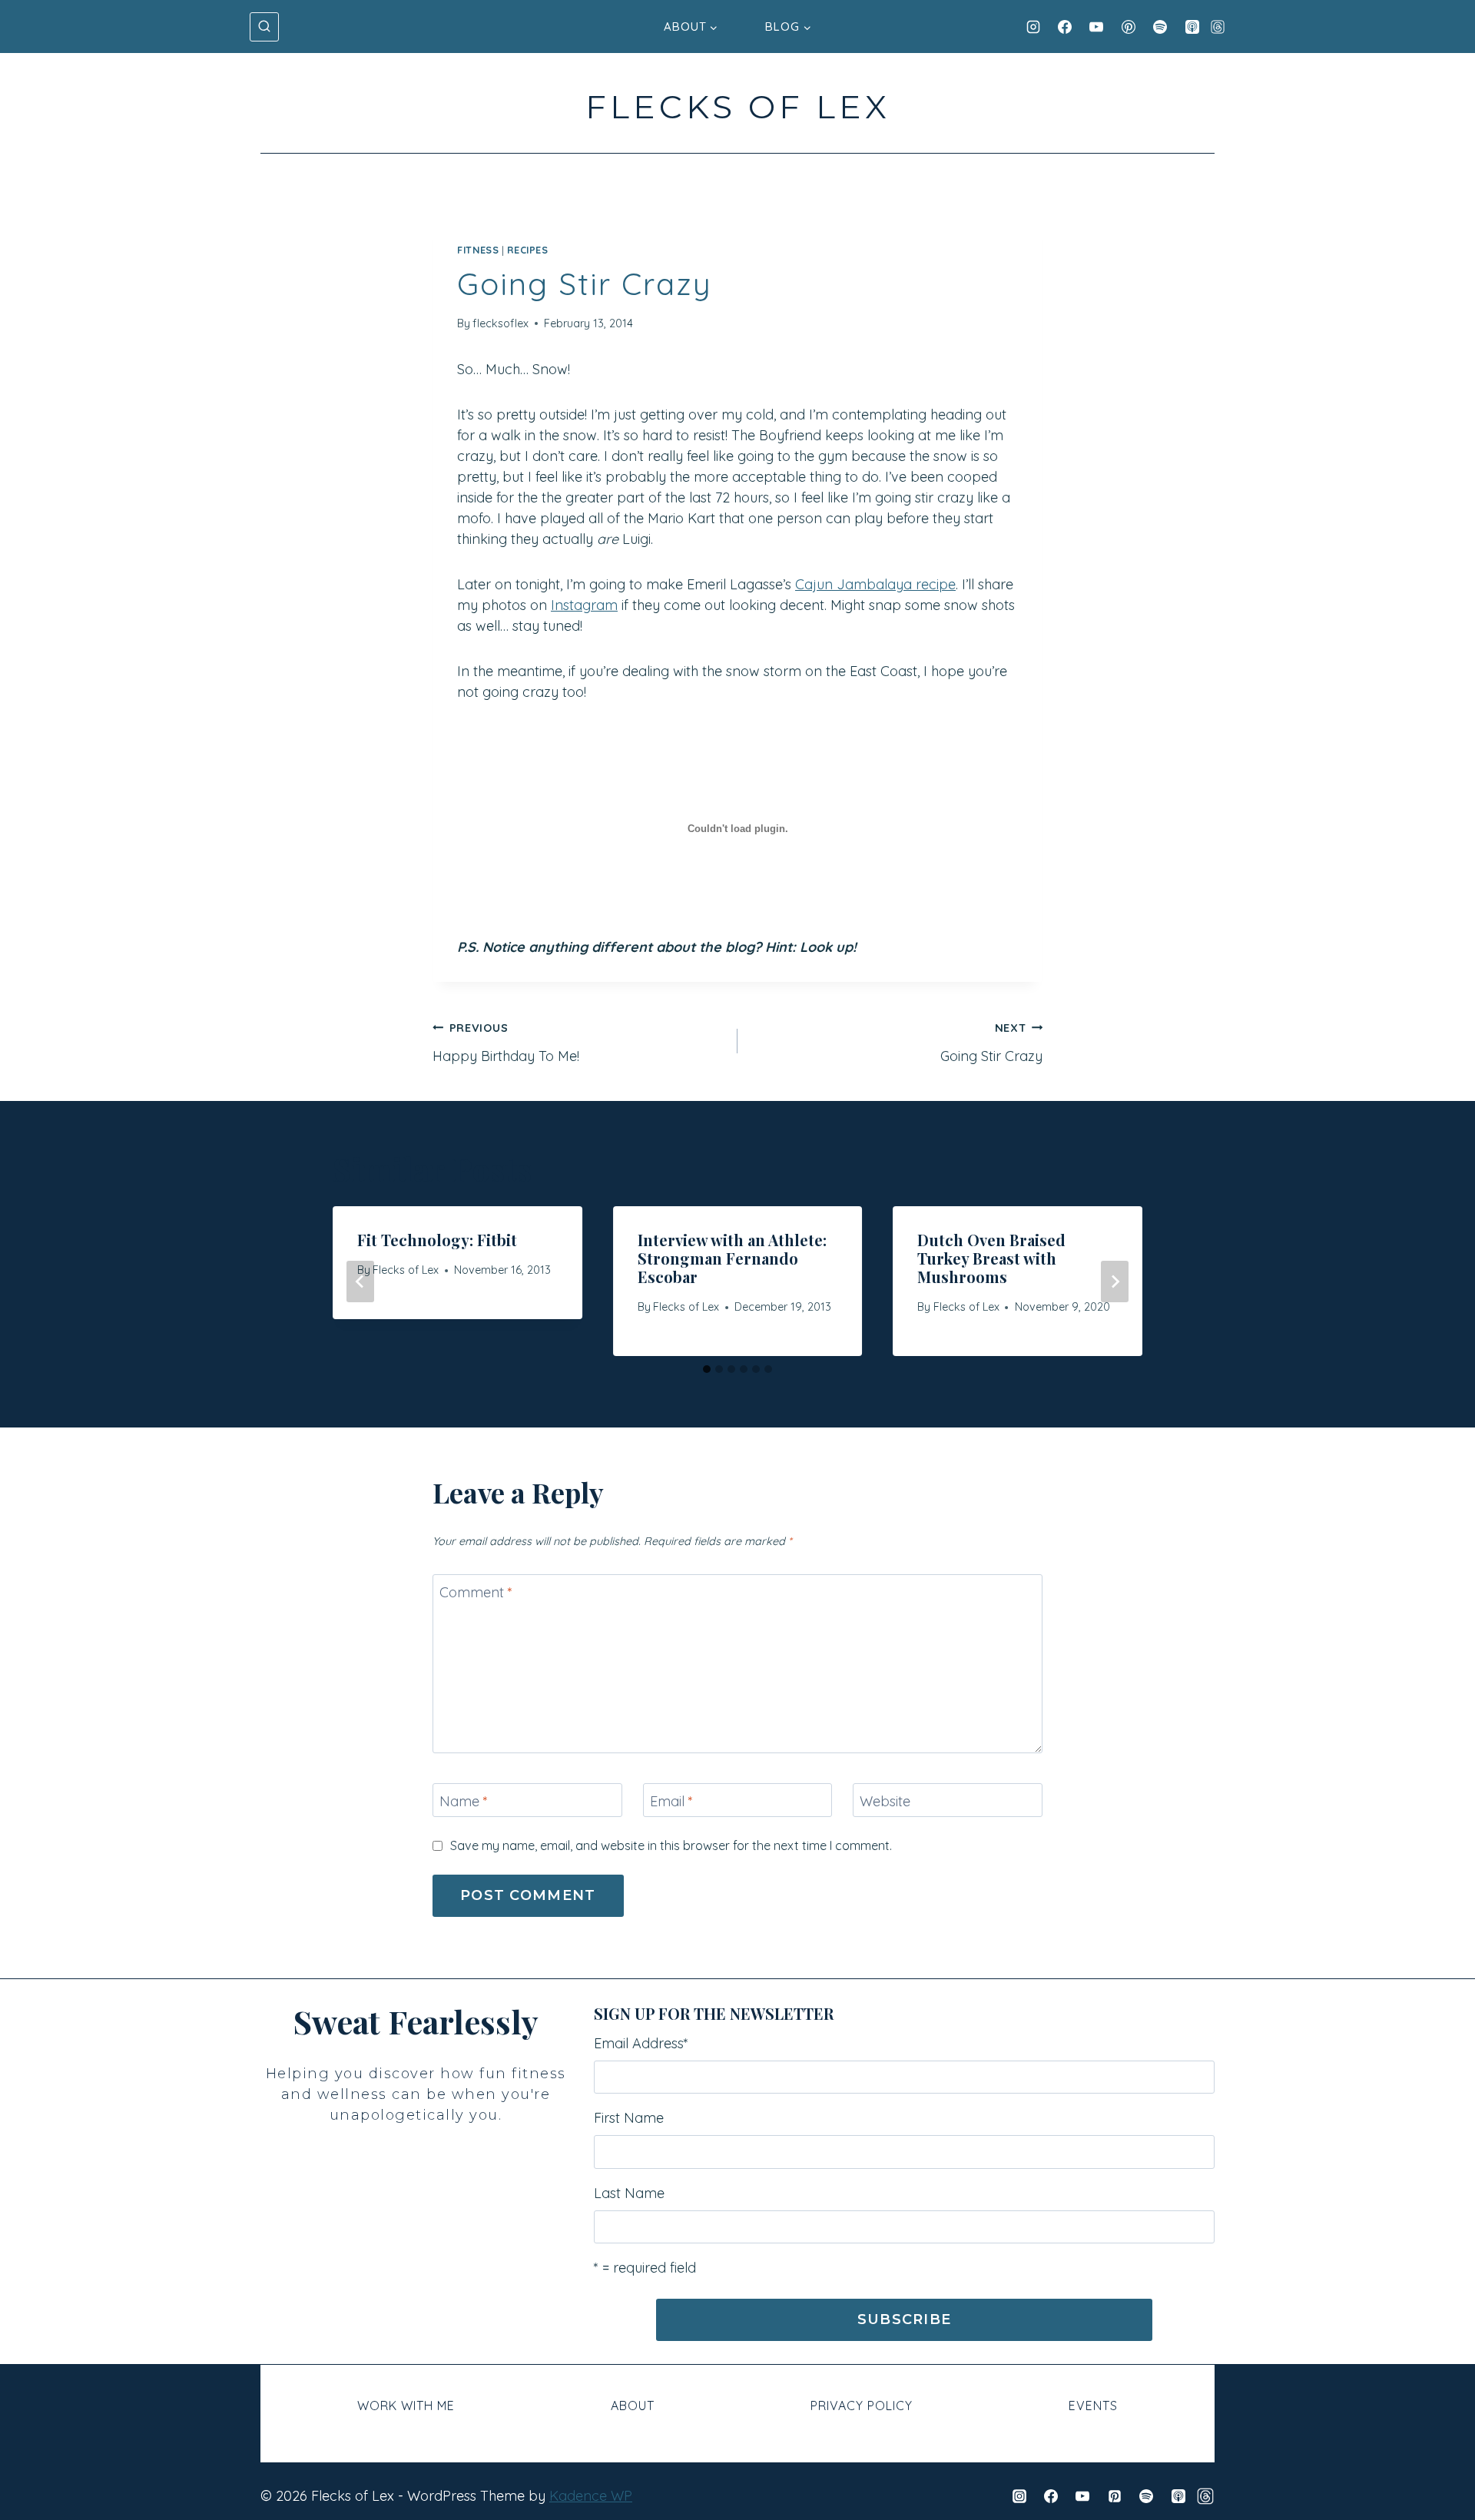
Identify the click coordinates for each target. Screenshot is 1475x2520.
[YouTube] (1096, 27)
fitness (478, 250)
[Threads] (1218, 27)
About (633, 2406)
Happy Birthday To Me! (506, 1043)
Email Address (641, 2043)
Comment (476, 1592)
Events (1093, 2406)
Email (671, 1801)
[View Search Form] (264, 27)
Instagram (584, 605)
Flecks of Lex (406, 1270)
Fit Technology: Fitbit (437, 1240)
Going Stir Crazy (991, 1043)
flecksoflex (501, 323)
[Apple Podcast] (1192, 27)
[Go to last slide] (360, 1282)
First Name (629, 2118)
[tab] (707, 1369)
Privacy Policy (862, 2406)
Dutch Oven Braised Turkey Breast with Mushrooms (991, 1258)
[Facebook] (1065, 27)
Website (885, 1801)
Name (464, 1801)
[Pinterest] (1129, 27)
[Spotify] (1160, 27)
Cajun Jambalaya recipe (875, 584)
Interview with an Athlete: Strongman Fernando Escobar (732, 1258)
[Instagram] (1033, 27)
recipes (527, 250)
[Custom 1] (1205, 2496)
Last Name (629, 2193)
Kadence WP (591, 2496)
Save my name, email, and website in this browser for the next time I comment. (671, 1845)
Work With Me (406, 2406)
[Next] (1115, 1282)
